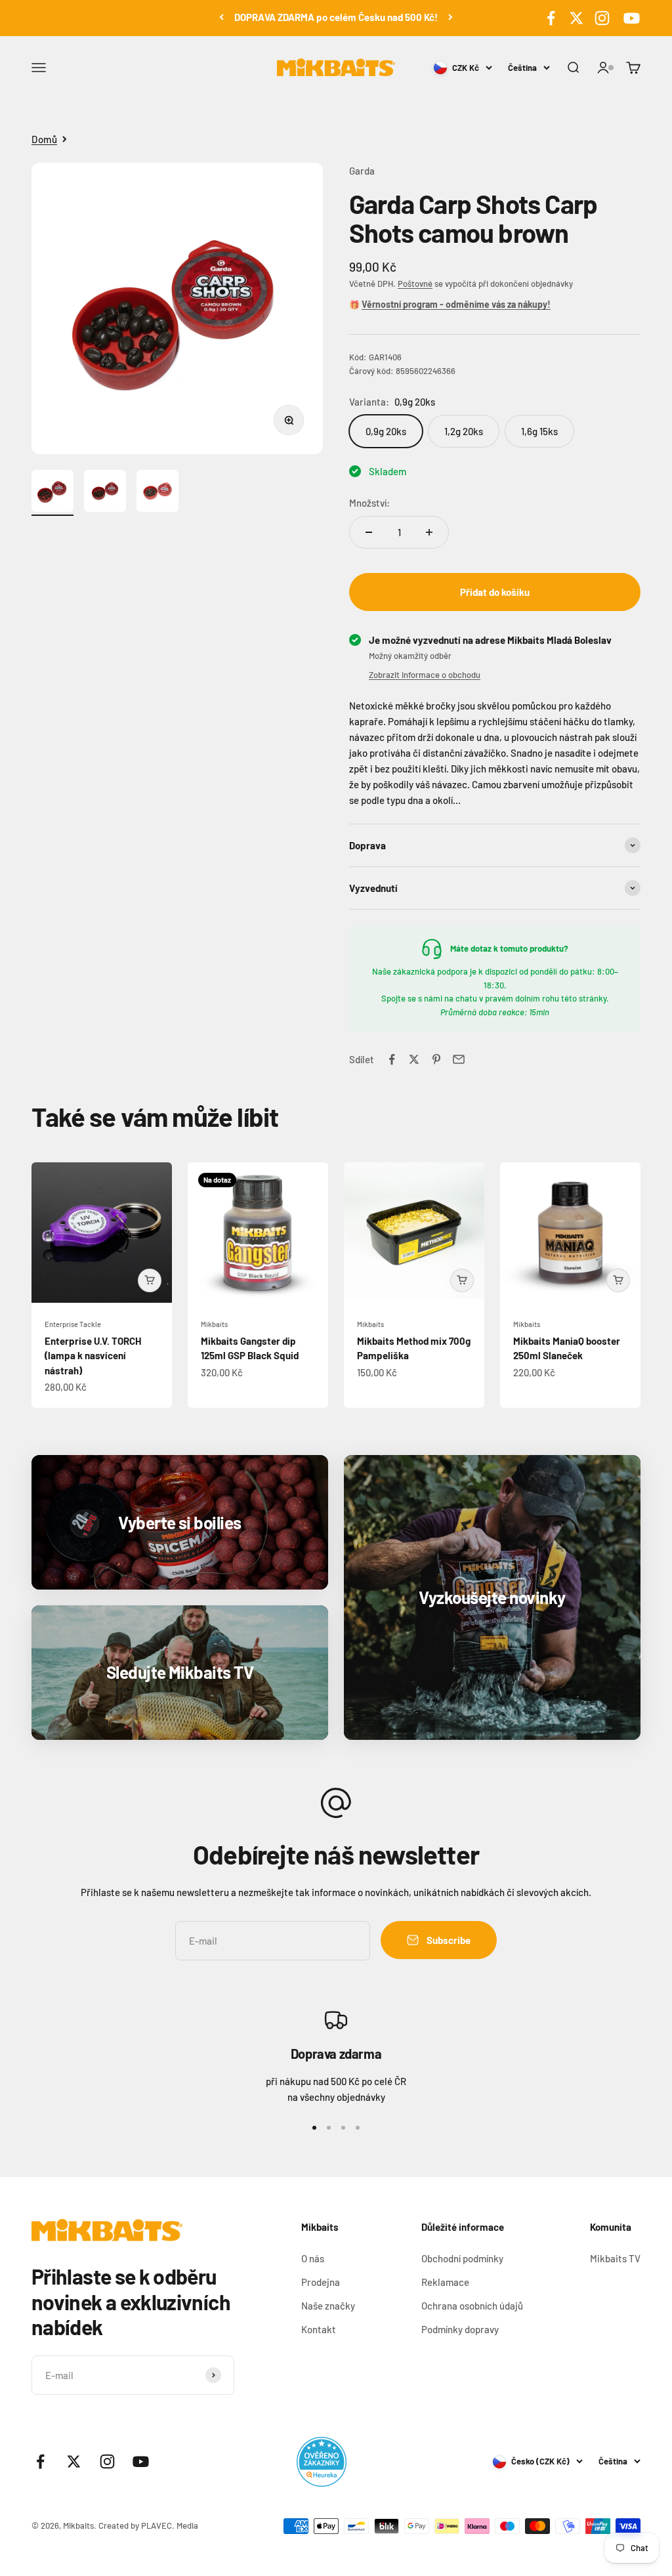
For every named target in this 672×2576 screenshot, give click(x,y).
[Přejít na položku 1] (52, 493)
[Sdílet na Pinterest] (436, 1059)
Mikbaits (214, 1324)
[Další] (451, 17)
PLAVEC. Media (170, 2525)
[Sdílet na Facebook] (392, 1059)
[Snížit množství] (369, 532)
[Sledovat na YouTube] (630, 18)
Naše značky (328, 2306)
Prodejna (321, 2282)
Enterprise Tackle (73, 1324)
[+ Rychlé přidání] (150, 1280)
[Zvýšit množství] (429, 532)
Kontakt (319, 2329)
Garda (362, 171)
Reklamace (445, 2282)
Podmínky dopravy (460, 2329)
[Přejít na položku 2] (105, 493)
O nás (313, 2258)
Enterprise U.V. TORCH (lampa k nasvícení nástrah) (93, 1356)
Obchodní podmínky (462, 2258)
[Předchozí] (221, 17)
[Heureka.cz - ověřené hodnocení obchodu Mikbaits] (322, 2462)
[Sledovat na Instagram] (602, 18)
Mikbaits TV (615, 2258)
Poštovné (415, 284)
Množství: (369, 503)
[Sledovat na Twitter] (577, 18)
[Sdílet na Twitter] (414, 1059)
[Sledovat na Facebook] (551, 18)
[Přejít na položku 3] (157, 493)
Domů (44, 139)
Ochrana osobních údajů (472, 2306)
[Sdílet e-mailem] (459, 1059)
